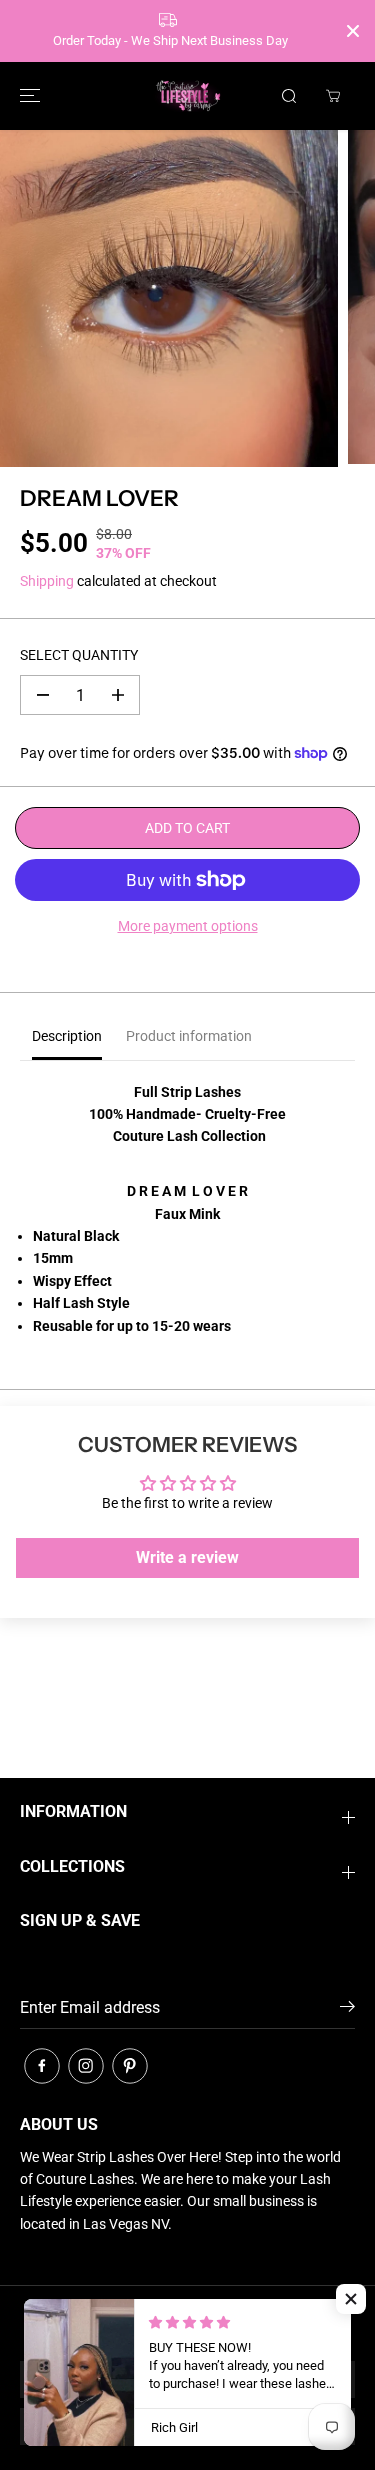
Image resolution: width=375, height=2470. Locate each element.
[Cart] (333, 96)
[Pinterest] (130, 2066)
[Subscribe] (347, 2010)
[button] (27, 96)
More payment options (188, 926)
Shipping (47, 581)
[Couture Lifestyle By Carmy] (188, 96)
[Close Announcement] (353, 31)
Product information (189, 1036)
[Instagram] (86, 2066)
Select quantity (79, 655)
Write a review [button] (187, 1557)
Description (67, 1036)
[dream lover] (169, 299)
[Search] (289, 96)
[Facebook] (42, 2066)
